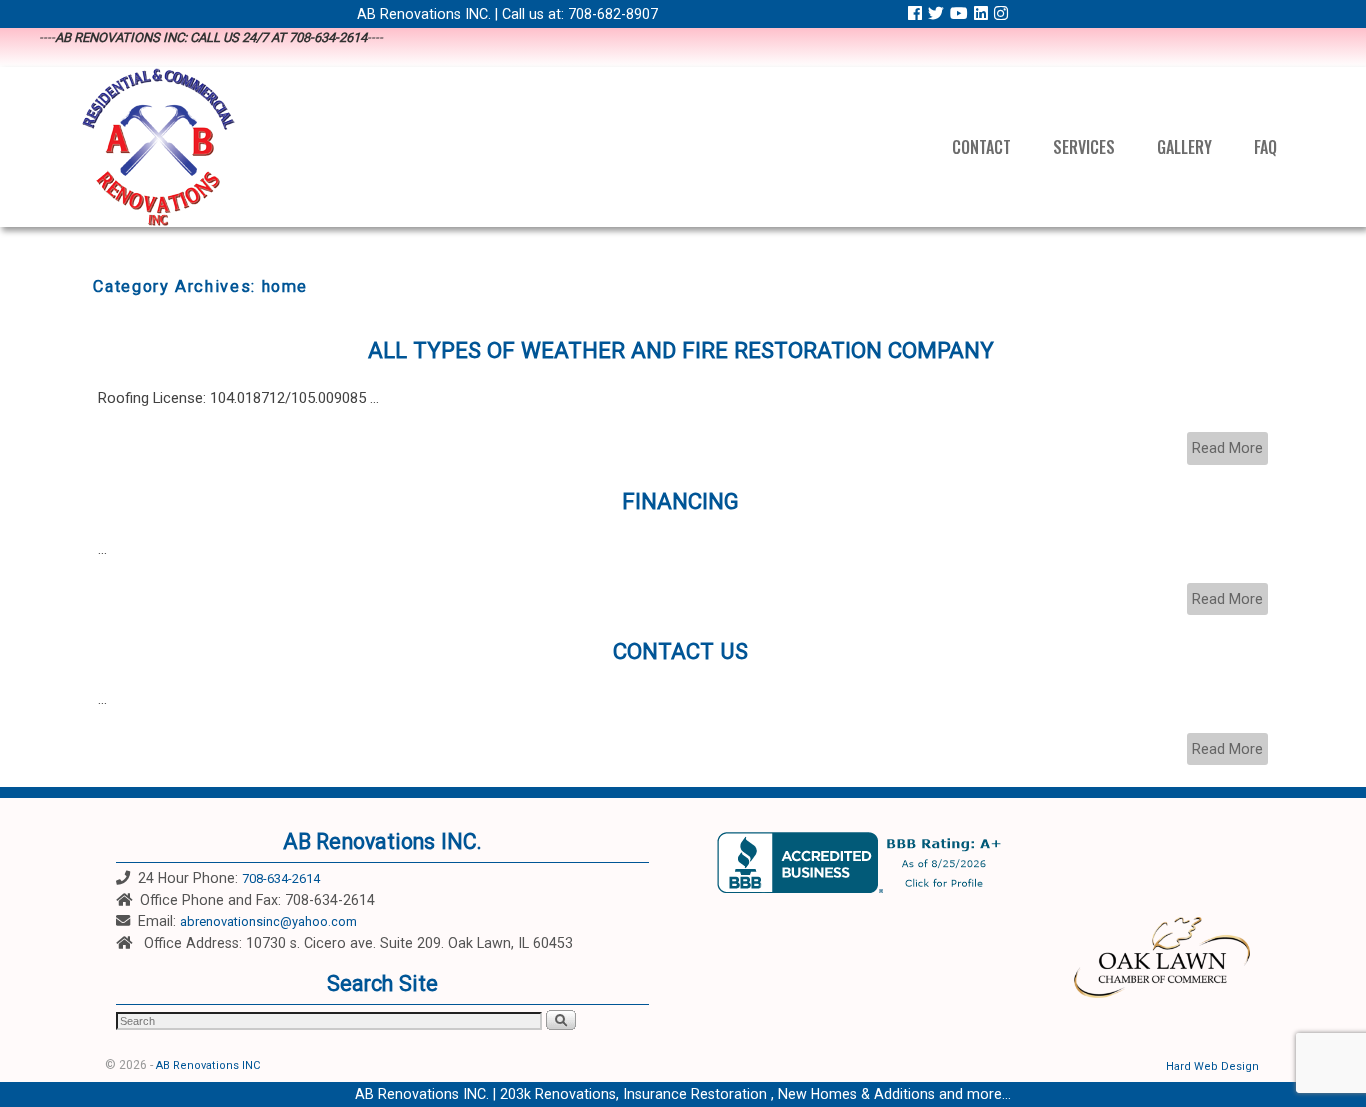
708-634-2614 (281, 878)
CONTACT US (680, 651)
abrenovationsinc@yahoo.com (268, 921)
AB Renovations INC (208, 1065)
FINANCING (680, 501)
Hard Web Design (1212, 1066)
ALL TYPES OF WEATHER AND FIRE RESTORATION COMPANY (681, 350)
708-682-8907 (613, 14)
